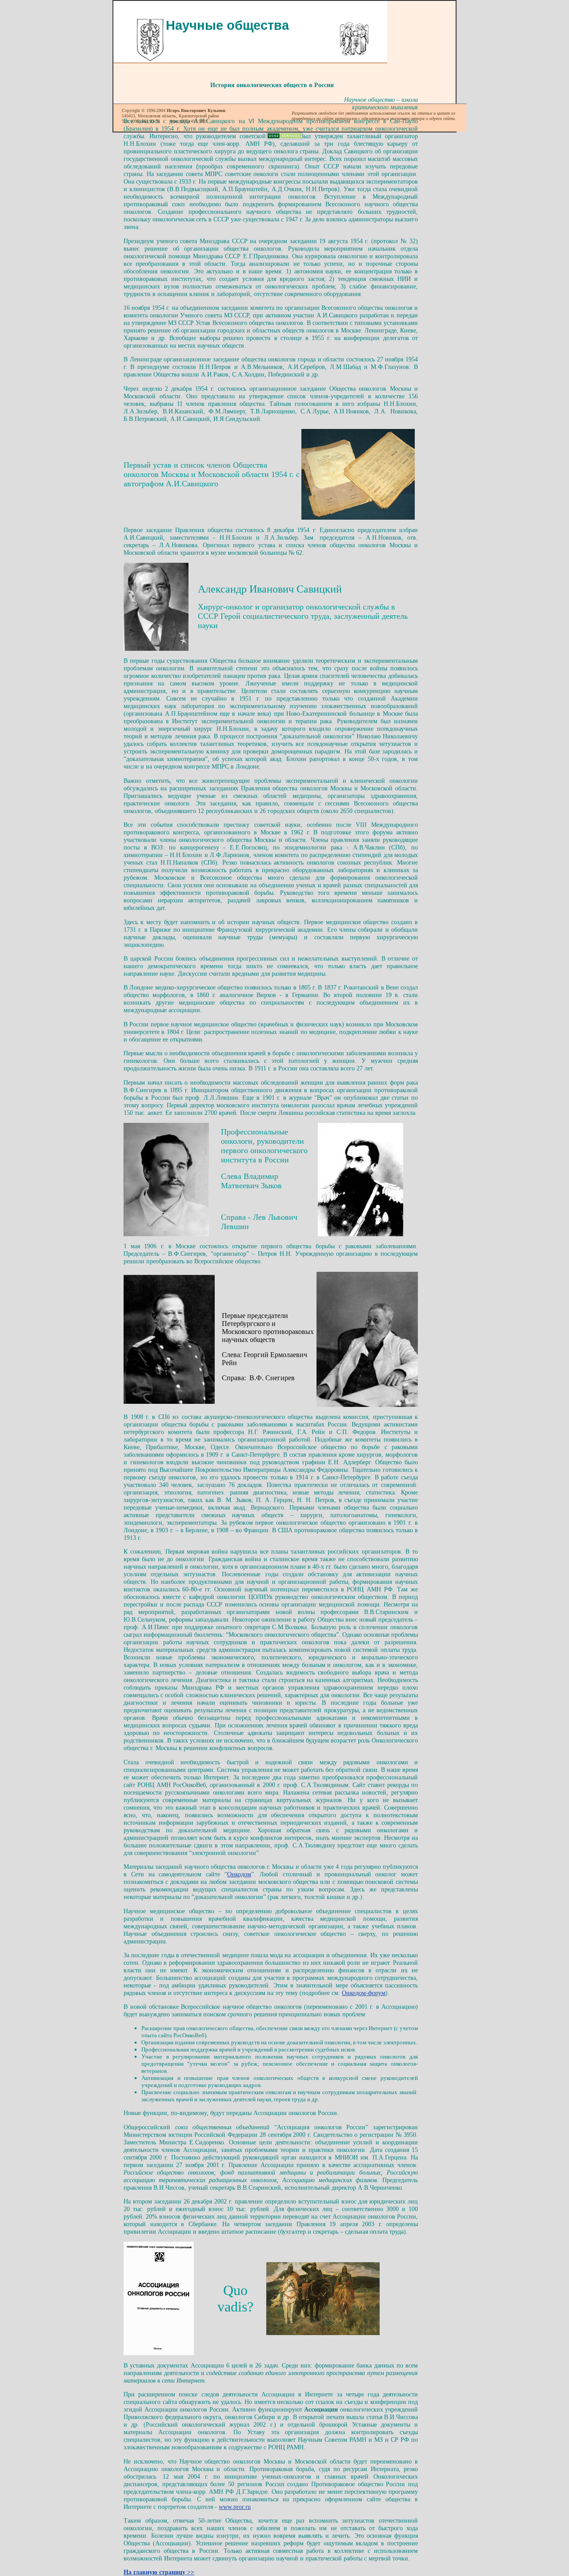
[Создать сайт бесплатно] (284, 137)
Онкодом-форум (364, 1993)
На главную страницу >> (159, 2572)
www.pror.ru (235, 2507)
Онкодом (239, 1874)
